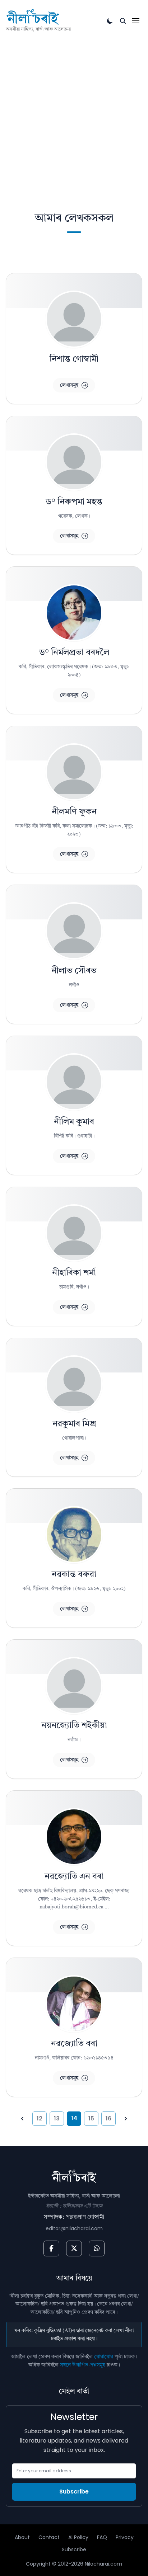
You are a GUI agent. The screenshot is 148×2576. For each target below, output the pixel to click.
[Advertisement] (74, 111)
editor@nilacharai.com (74, 2228)
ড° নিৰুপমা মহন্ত (74, 502)
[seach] (123, 21)
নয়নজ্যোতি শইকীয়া (74, 1726)
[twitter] (74, 2248)
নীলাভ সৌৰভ (74, 971)
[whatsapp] (97, 2248)
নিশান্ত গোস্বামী (74, 359)
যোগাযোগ (104, 2357)
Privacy (125, 2537)
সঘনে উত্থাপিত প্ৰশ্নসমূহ (83, 2365)
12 (40, 2118)
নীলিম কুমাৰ (74, 1122)
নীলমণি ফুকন (74, 812)
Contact (49, 2537)
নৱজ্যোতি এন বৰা (74, 1877)
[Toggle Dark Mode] (110, 21)
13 (57, 2118)
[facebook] (51, 2248)
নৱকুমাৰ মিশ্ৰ (74, 1424)
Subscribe (74, 2492)
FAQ (102, 2537)
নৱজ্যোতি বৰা (74, 2044)
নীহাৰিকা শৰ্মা (74, 1273)
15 (91, 2118)
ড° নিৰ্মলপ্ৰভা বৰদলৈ (74, 653)
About (22, 2537)
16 (108, 2118)
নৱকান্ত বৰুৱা (74, 1575)
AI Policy (78, 2537)
